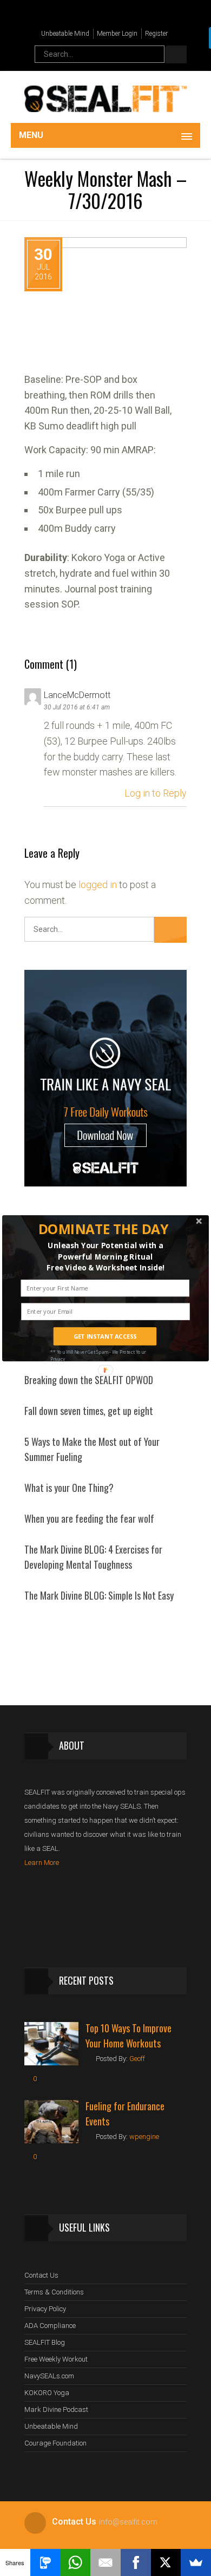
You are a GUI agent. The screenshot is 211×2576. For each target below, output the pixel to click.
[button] (104, 1229)
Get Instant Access (105, 1336)
